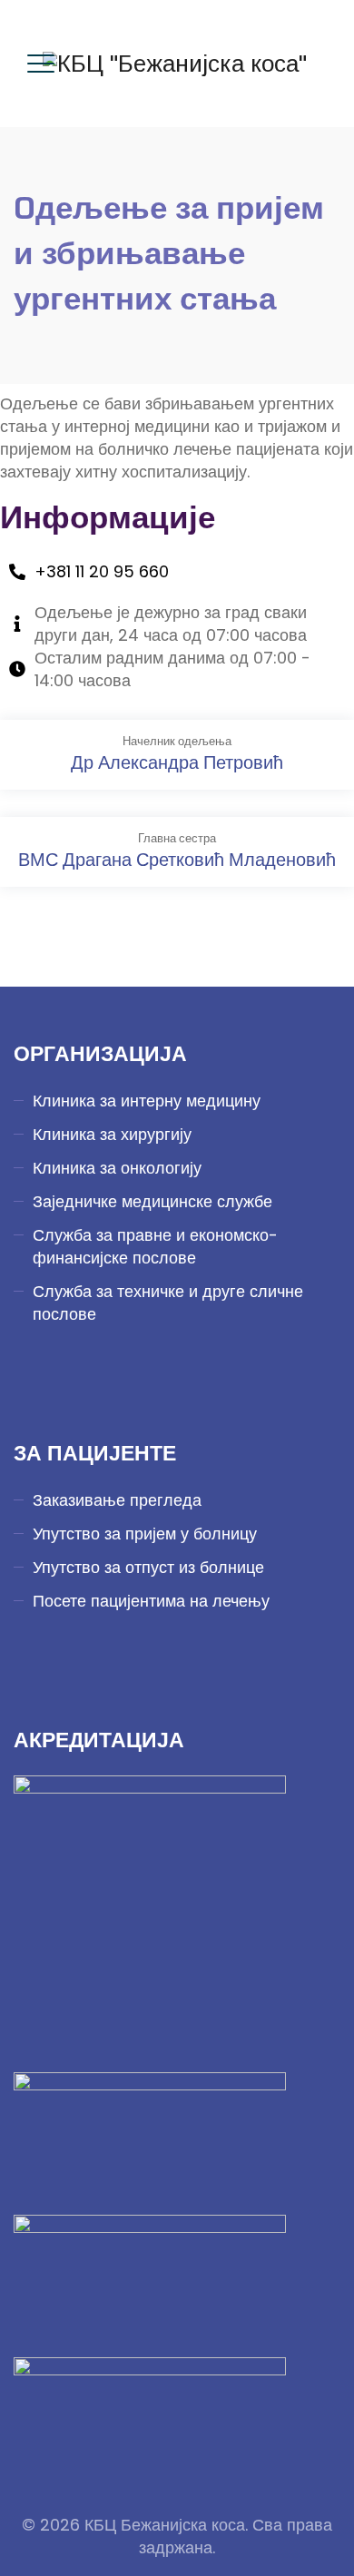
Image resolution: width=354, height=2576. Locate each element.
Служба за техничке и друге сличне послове (168, 1303)
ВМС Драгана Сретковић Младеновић (177, 860)
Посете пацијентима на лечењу (151, 1601)
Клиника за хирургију (112, 1134)
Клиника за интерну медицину (147, 1101)
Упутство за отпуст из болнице (148, 1567)
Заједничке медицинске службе (152, 1201)
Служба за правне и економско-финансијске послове (155, 1246)
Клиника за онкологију (117, 1168)
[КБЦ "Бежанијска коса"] (175, 64)
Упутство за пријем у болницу (145, 1534)
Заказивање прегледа (117, 1500)
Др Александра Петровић (177, 762)
